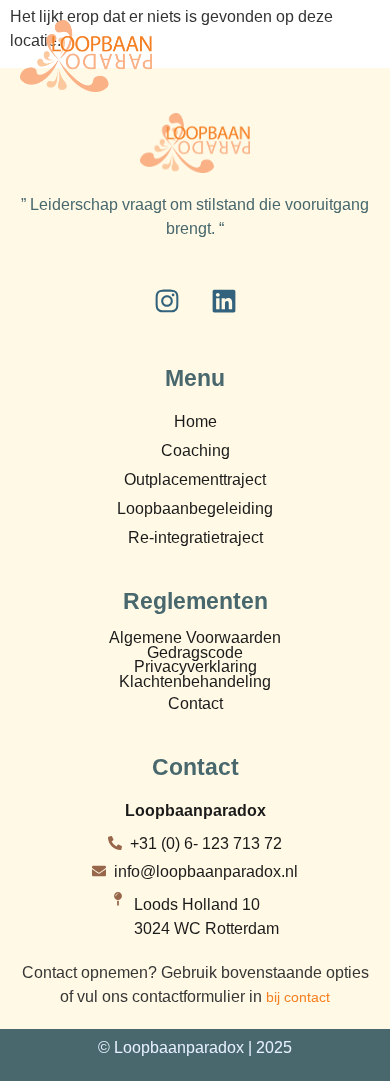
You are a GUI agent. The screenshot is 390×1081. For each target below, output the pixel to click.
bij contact (298, 997)
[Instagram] (167, 301)
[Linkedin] (224, 301)
